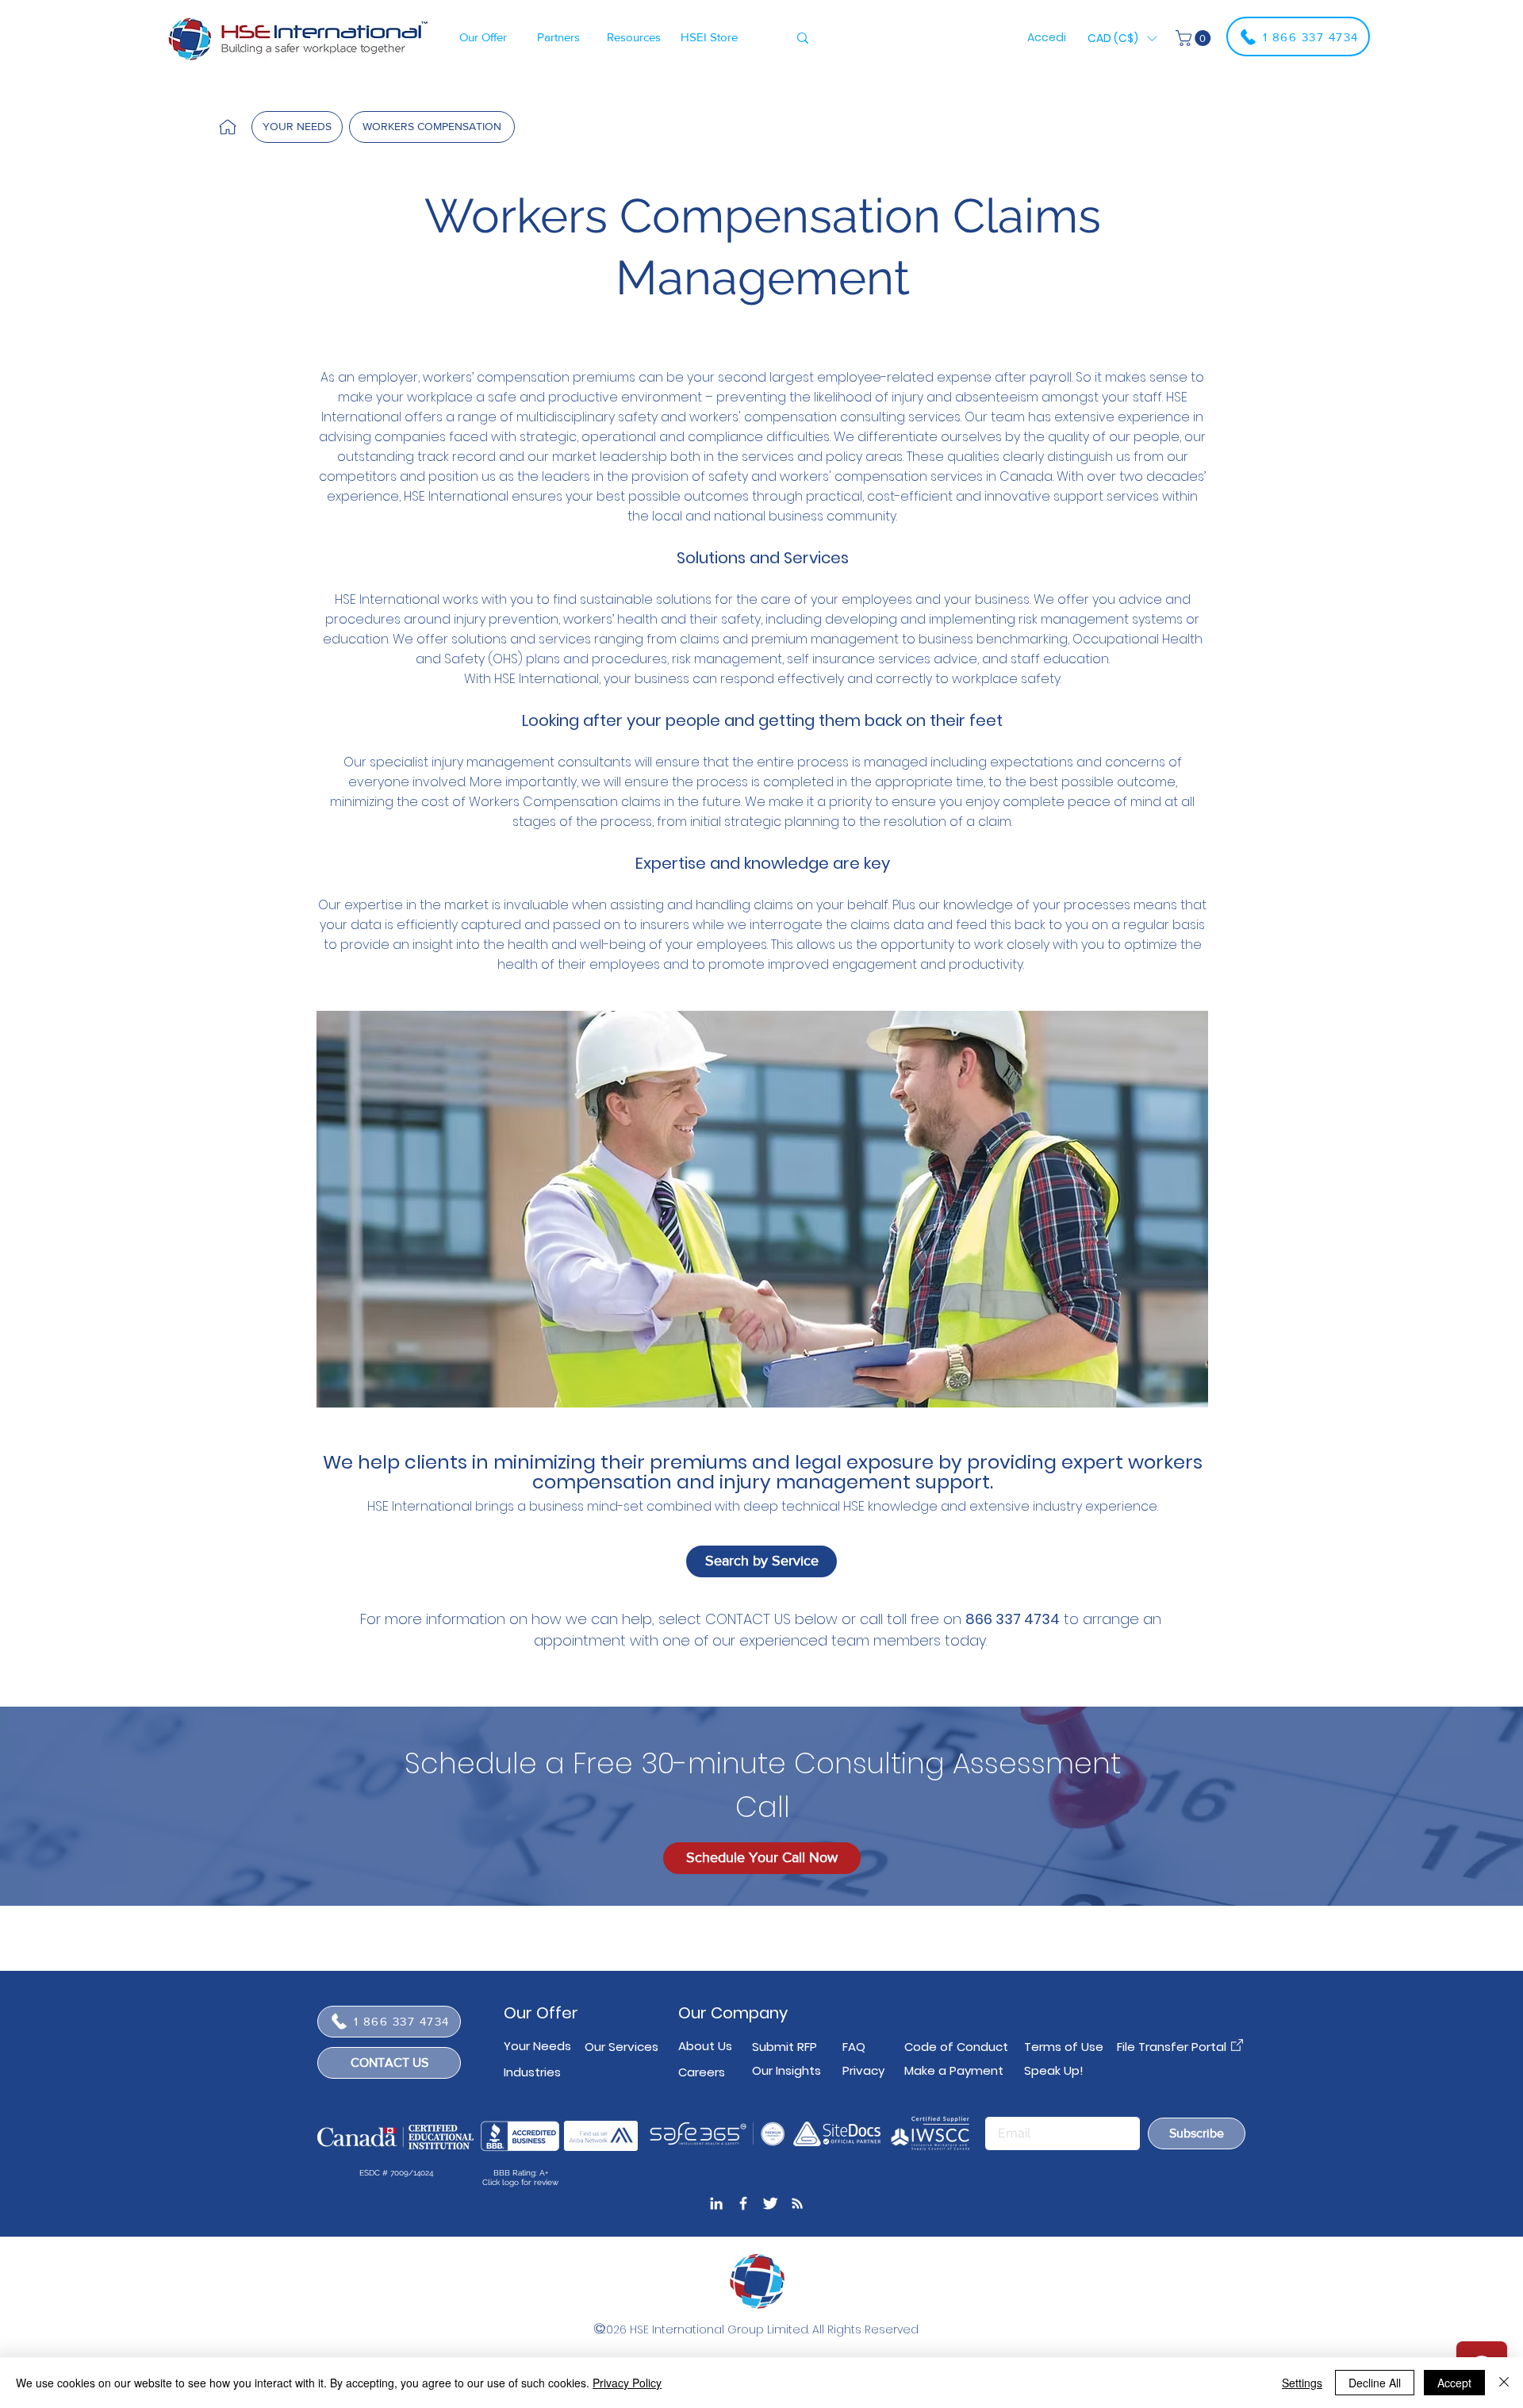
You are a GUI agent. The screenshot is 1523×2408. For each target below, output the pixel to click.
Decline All (1375, 2383)
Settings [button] (1302, 2383)
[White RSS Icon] (797, 2203)
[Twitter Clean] (770, 2203)
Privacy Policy (627, 2383)
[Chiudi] (1504, 2383)
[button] (483, 36)
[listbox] (1122, 38)
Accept (1454, 2383)
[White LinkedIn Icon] (716, 2203)
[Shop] (228, 127)
